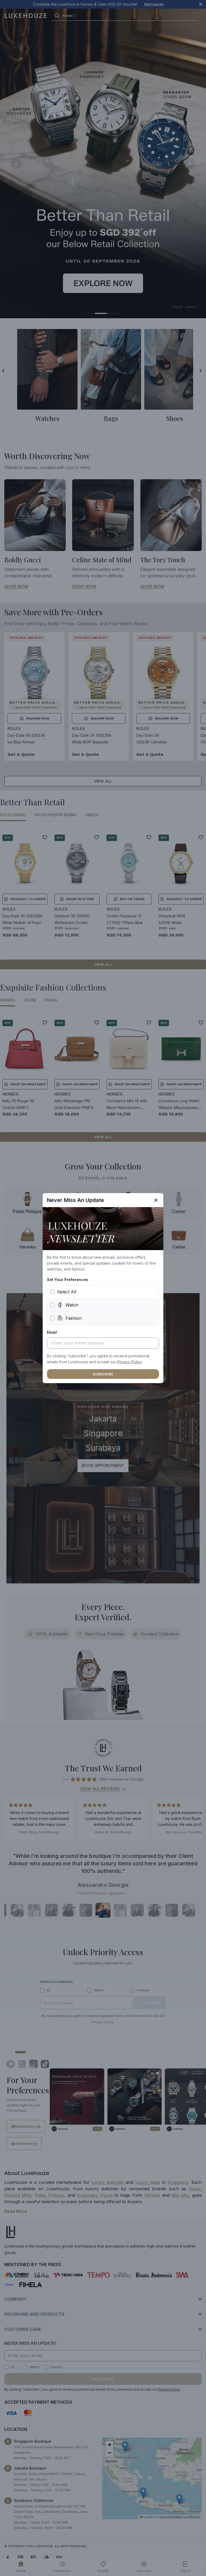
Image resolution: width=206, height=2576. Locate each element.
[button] (130, 1362)
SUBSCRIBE (103, 1374)
